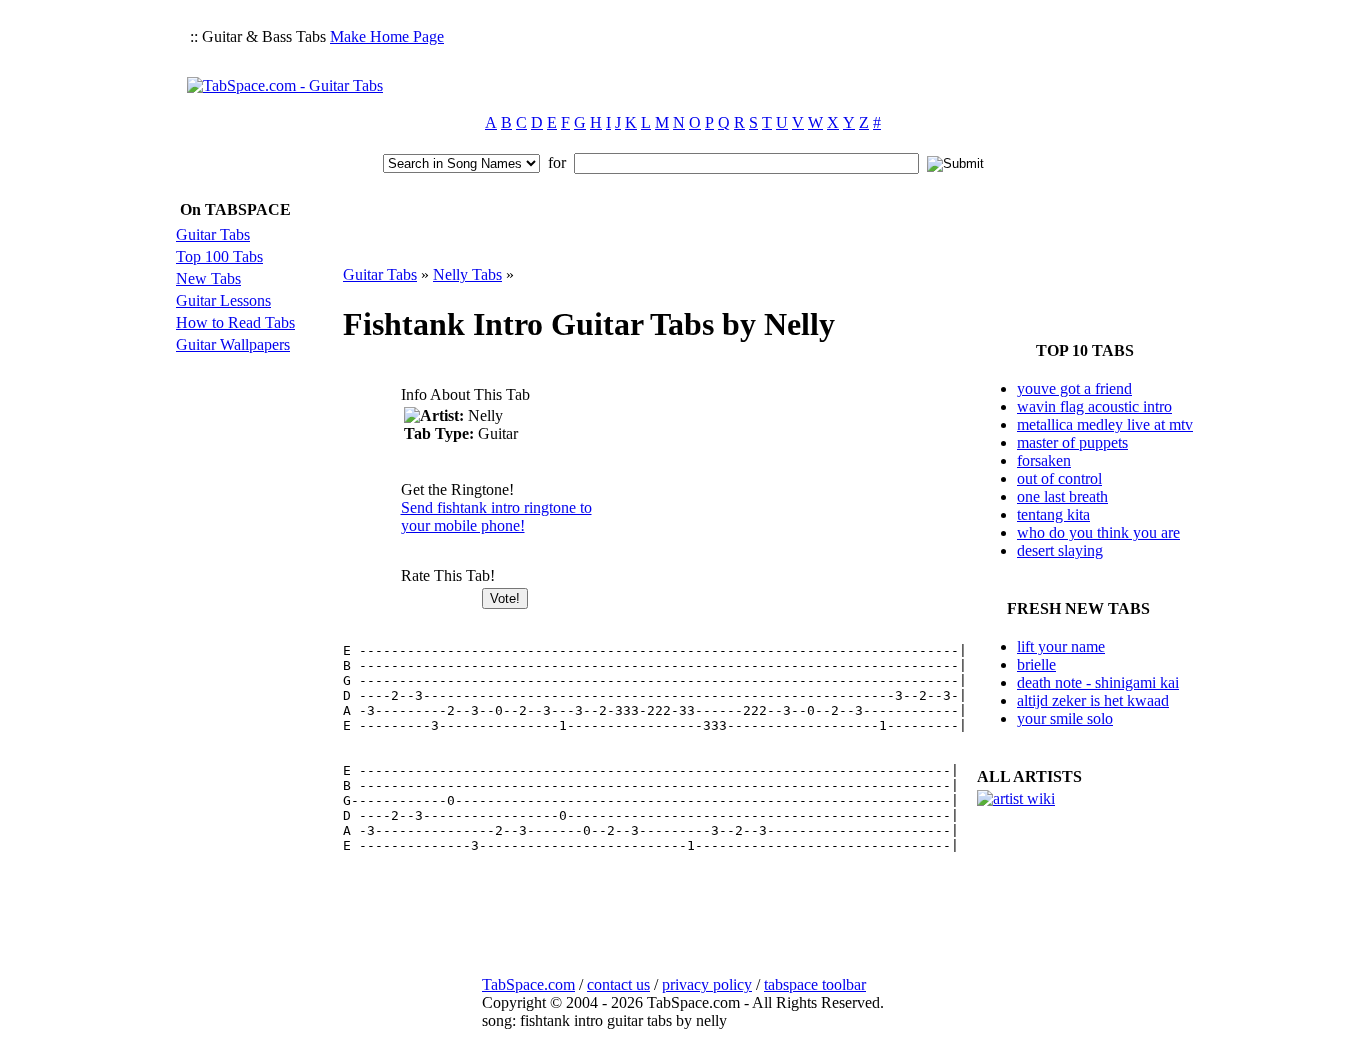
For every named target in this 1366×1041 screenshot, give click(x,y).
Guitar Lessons (223, 300)
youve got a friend (1074, 388)
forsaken (1044, 460)
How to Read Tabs (235, 322)
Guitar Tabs (213, 234)
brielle (1036, 664)
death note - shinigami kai (1098, 682)
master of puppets (1072, 442)
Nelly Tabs (467, 274)
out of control (1059, 478)
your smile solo (1065, 718)
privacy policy (707, 984)
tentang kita (1053, 514)
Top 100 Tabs (219, 256)
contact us (618, 984)
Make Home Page (387, 36)
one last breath (1062, 496)
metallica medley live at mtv (1105, 424)
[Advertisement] (815, 56)
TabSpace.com (528, 984)
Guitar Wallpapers (233, 344)
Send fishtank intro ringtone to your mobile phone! (496, 516)
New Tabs (208, 278)
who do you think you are (1098, 532)
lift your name (1061, 646)
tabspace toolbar (815, 984)
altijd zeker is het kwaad (1093, 700)
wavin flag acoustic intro (1094, 406)
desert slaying (1060, 550)
